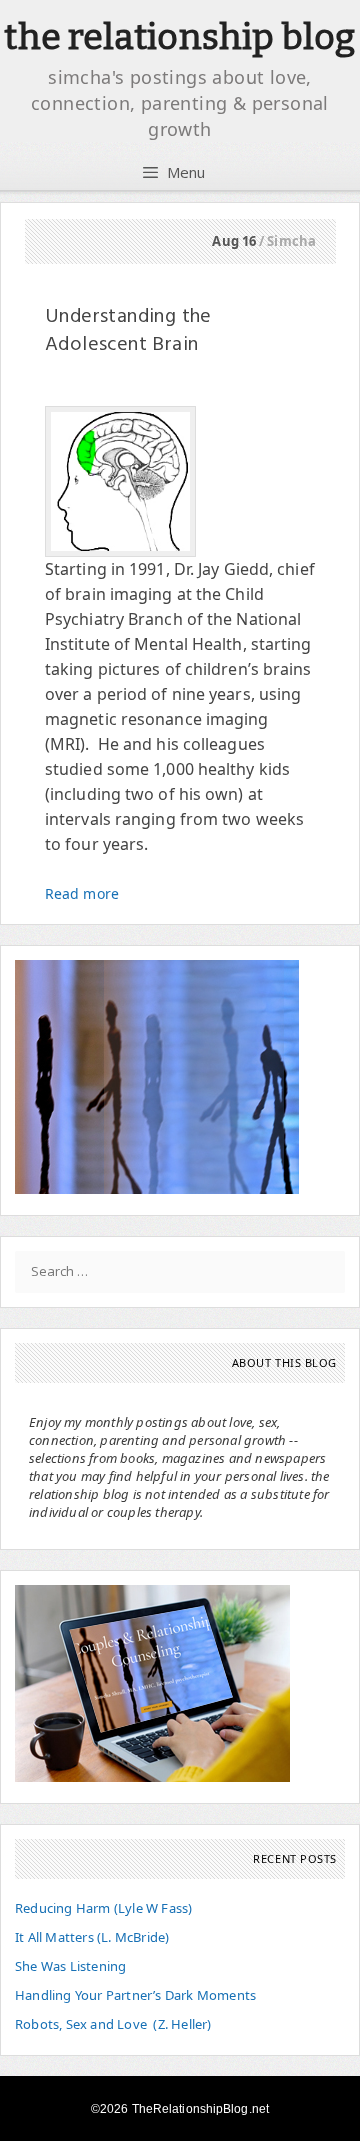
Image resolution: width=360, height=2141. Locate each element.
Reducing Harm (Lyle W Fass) (103, 1908)
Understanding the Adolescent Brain (128, 331)
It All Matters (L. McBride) (92, 1937)
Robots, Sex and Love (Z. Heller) (113, 2024)
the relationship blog (179, 37)
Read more (82, 893)
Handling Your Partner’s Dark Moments (135, 1995)
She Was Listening (70, 1966)
